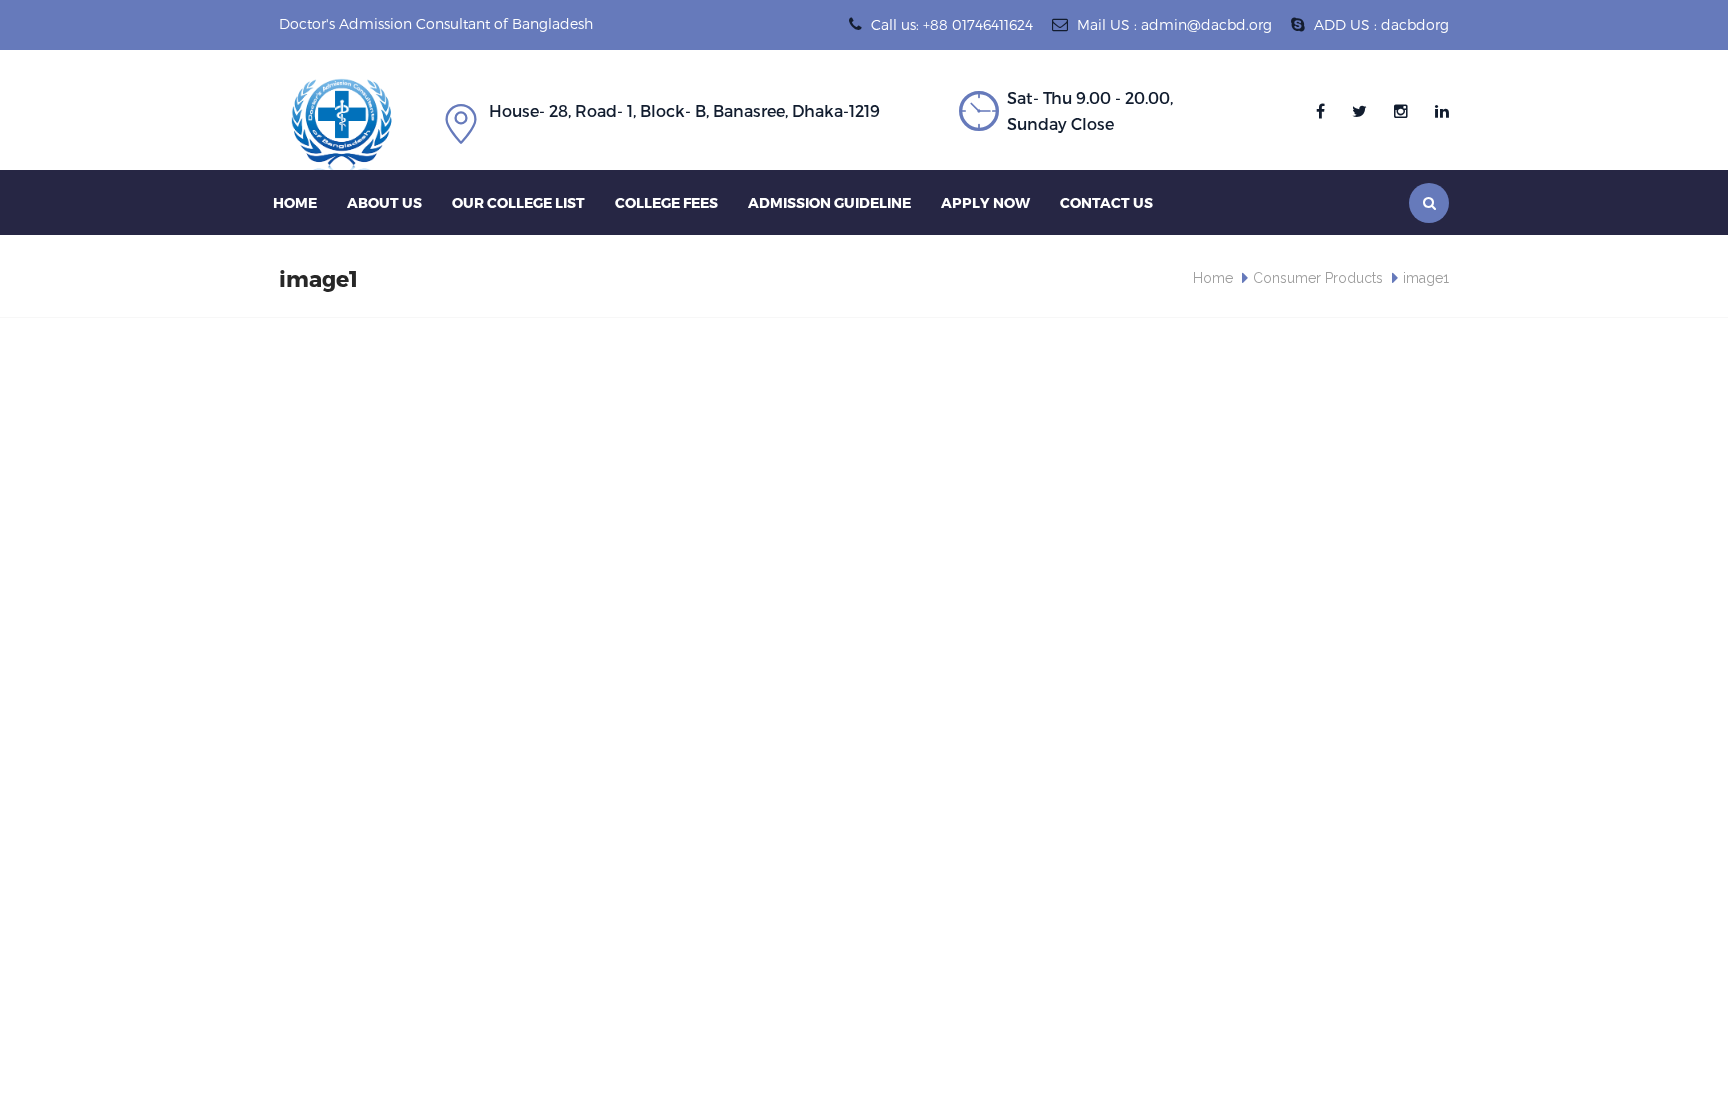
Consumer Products (1318, 278)
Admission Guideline (829, 202)
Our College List (518, 202)
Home (295, 202)
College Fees (666, 202)
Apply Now (985, 202)
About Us (384, 202)
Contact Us (1106, 202)
